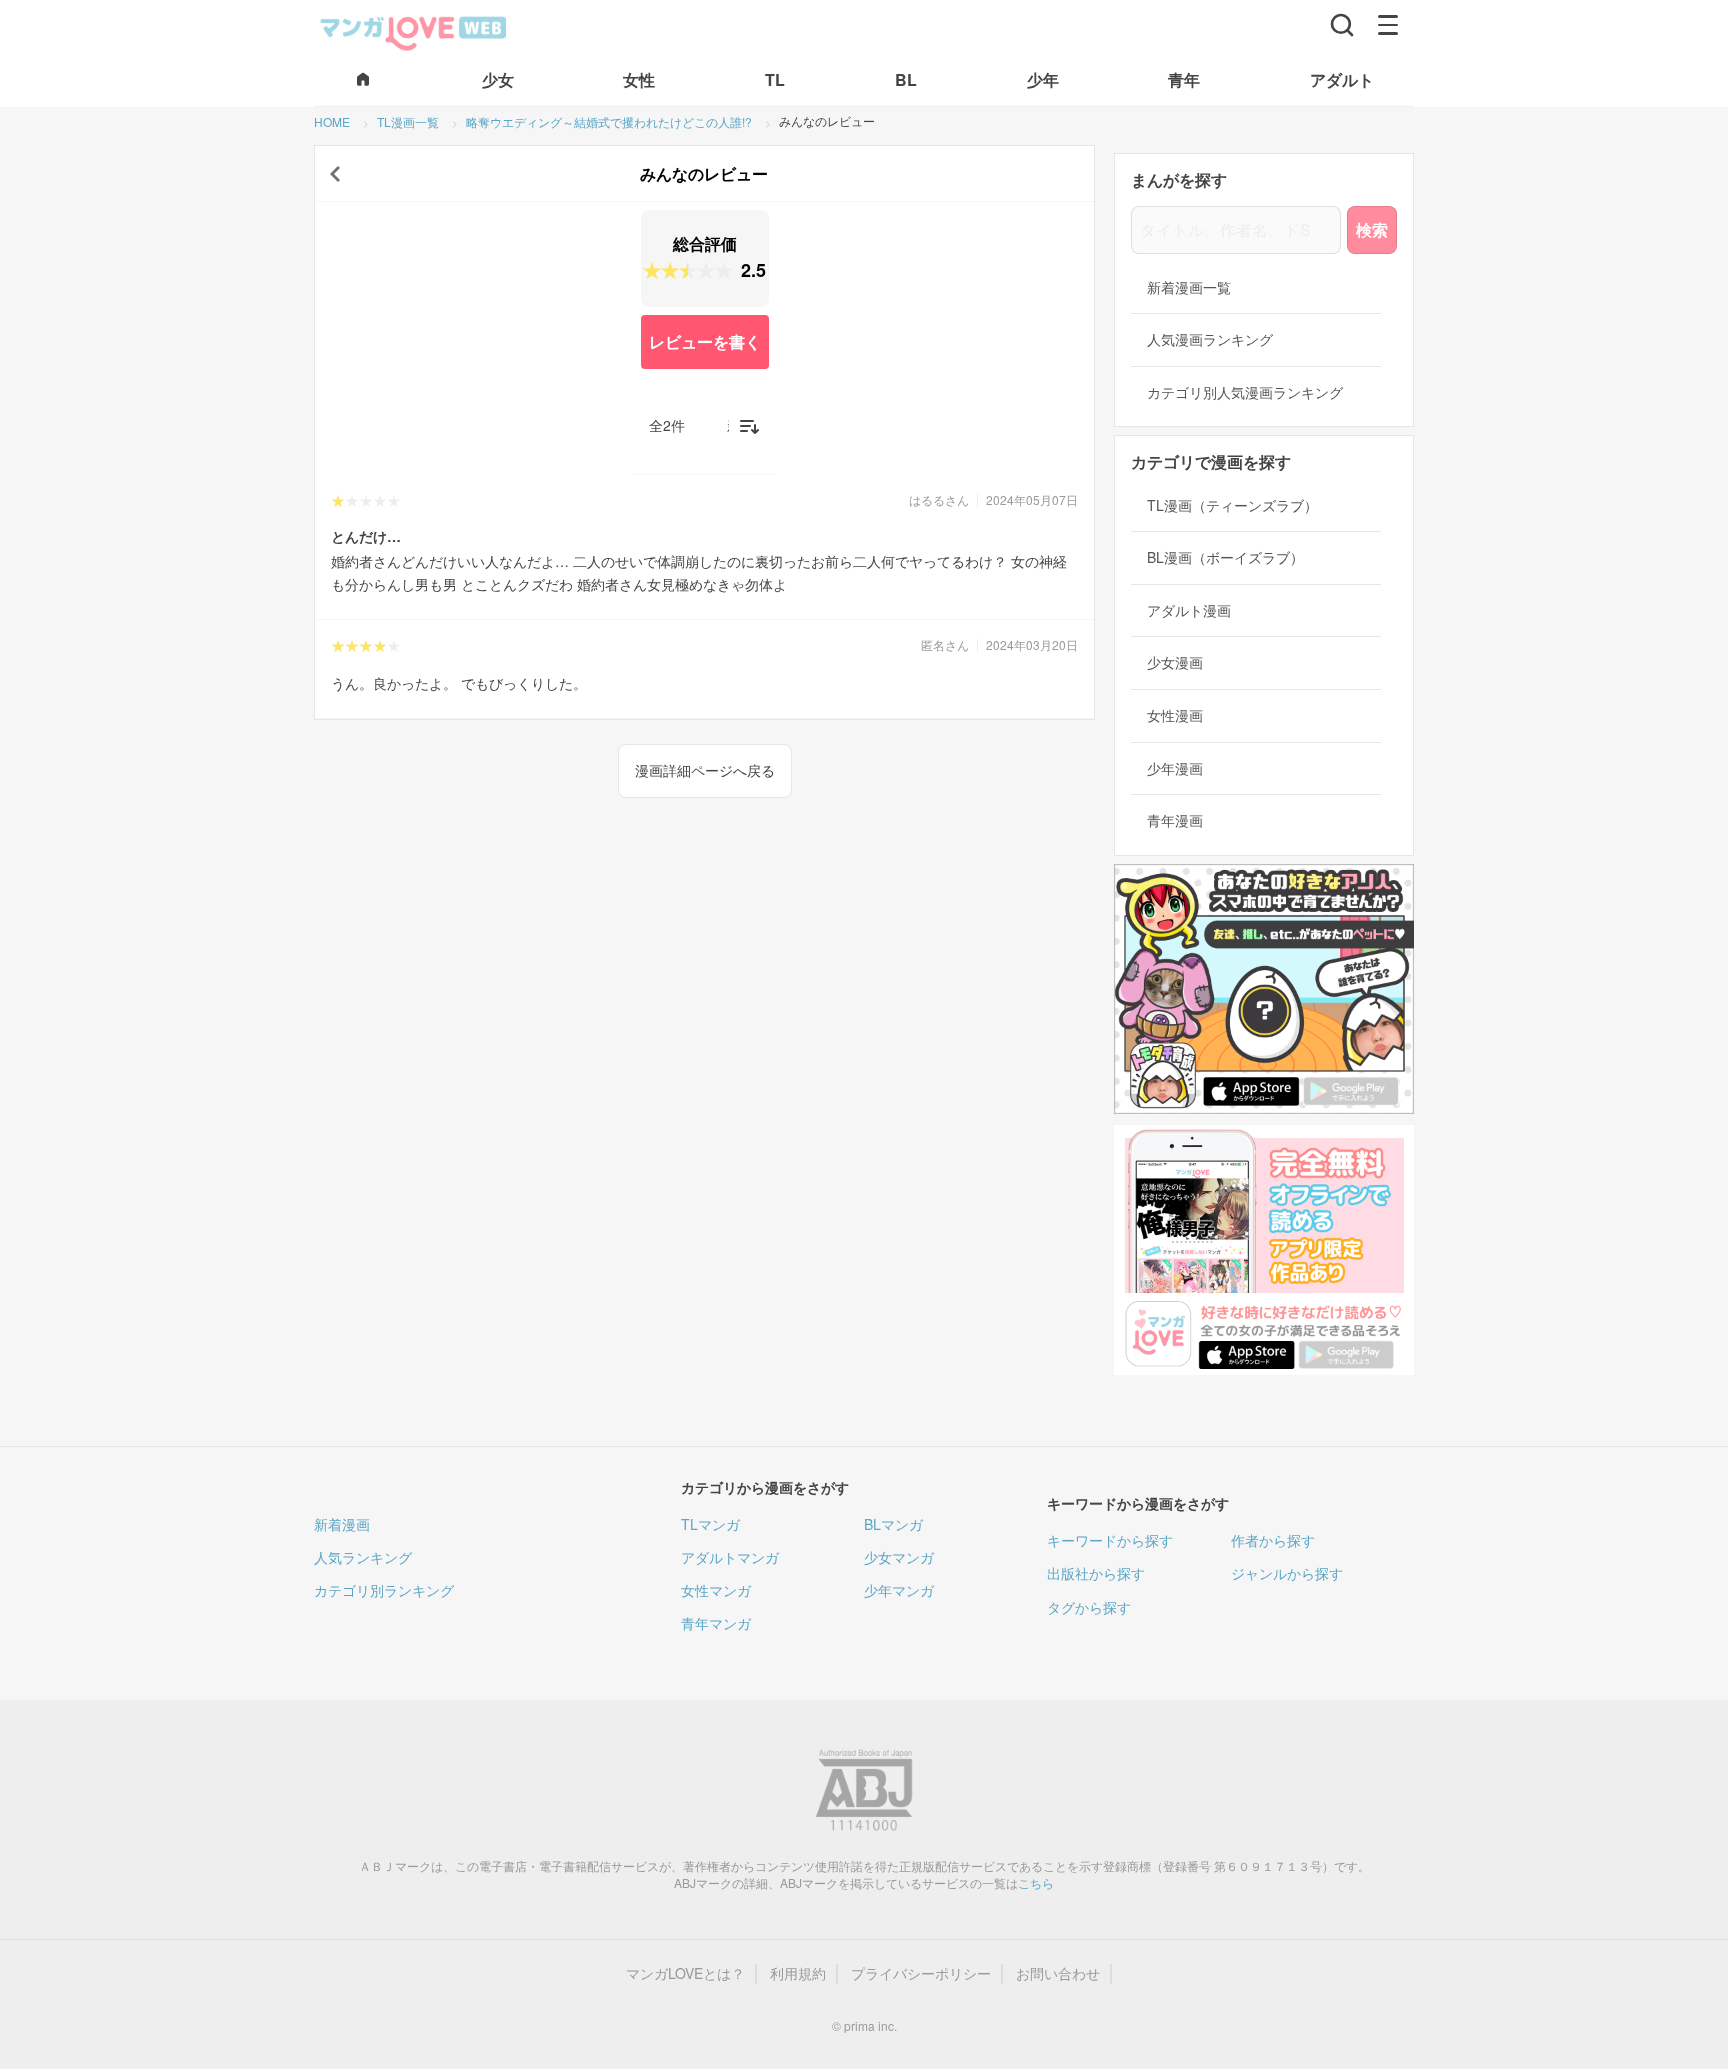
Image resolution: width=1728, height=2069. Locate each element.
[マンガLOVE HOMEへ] (363, 80)
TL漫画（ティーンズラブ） (1232, 505)
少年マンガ (899, 1590)
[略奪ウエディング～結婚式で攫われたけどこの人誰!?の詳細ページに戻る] (335, 174)
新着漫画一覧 (1189, 287)
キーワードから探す (1110, 1540)
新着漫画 (342, 1524)
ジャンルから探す (1287, 1573)
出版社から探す (1096, 1573)
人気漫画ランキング (1210, 339)
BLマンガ (893, 1524)
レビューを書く (705, 341)
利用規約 (798, 1973)
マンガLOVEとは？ (685, 1973)
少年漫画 (1175, 768)
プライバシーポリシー (921, 1973)
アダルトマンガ (730, 1557)
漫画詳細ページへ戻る (705, 770)
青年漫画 (1175, 820)
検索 (1372, 229)
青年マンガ (716, 1623)
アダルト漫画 (1189, 610)
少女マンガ (899, 1557)
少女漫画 (1175, 662)
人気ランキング (363, 1557)
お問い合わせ (1058, 1973)
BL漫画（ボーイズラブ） (1225, 557)
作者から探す (1273, 1540)
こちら (1036, 1882)
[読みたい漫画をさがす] (1342, 25)
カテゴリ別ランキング (384, 1590)
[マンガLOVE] (414, 31)
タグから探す (1089, 1607)
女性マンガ (716, 1590)
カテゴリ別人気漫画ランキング (1245, 392)
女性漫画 (1175, 715)
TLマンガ (710, 1524)
